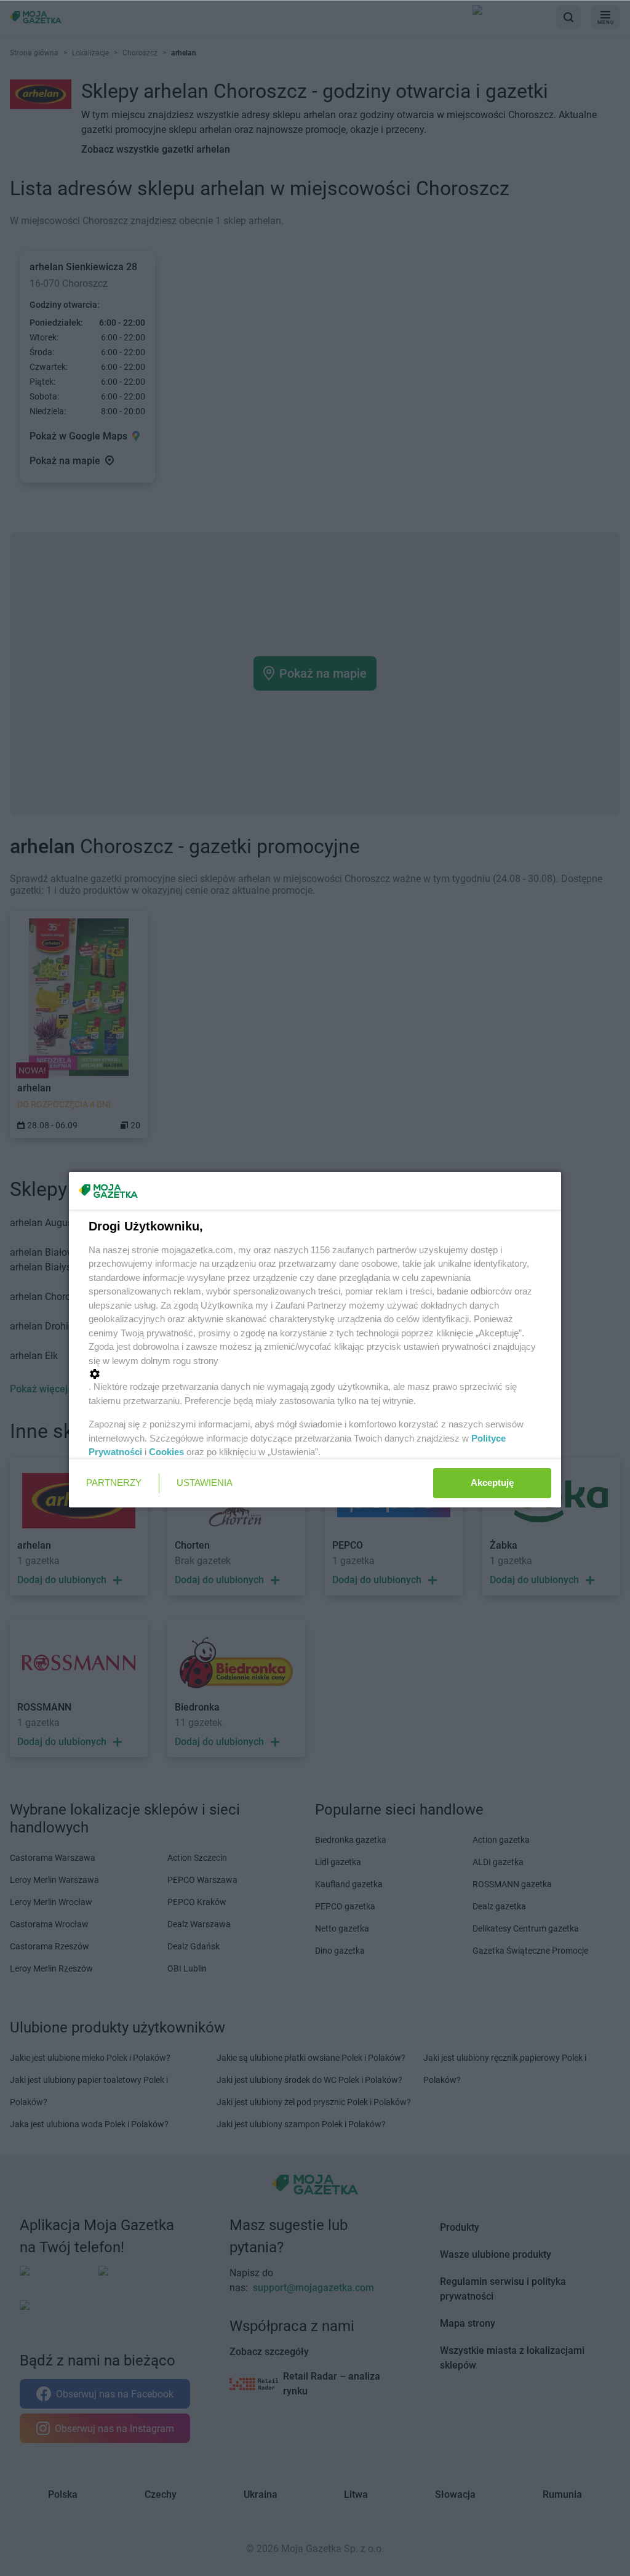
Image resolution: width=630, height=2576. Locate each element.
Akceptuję (492, 1483)
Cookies (166, 1452)
